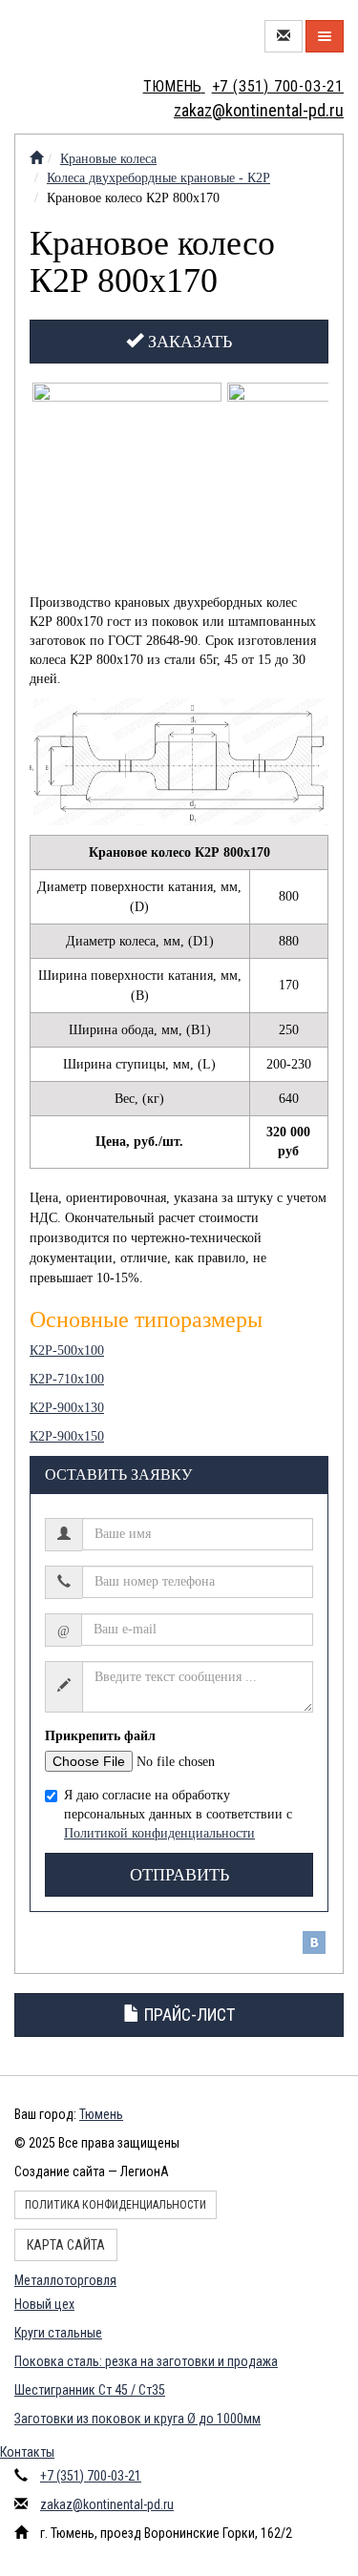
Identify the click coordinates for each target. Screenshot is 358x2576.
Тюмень (101, 2114)
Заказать (188, 342)
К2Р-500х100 (67, 1350)
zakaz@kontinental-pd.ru (107, 2504)
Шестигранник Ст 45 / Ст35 (90, 2390)
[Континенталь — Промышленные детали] (36, 159)
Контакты (27, 2452)
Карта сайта (66, 2245)
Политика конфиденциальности (116, 2205)
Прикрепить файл (100, 1736)
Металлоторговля (65, 2280)
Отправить (179, 1875)
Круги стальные (58, 2333)
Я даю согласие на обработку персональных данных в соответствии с (178, 1814)
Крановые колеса (108, 159)
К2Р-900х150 (67, 1436)
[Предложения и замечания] (284, 36)
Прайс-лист (188, 2015)
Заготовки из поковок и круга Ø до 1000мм (137, 2419)
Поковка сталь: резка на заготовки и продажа (146, 2361)
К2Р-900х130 (67, 1408)
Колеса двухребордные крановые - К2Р (158, 178)
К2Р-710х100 (67, 1379)
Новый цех (44, 2304)
